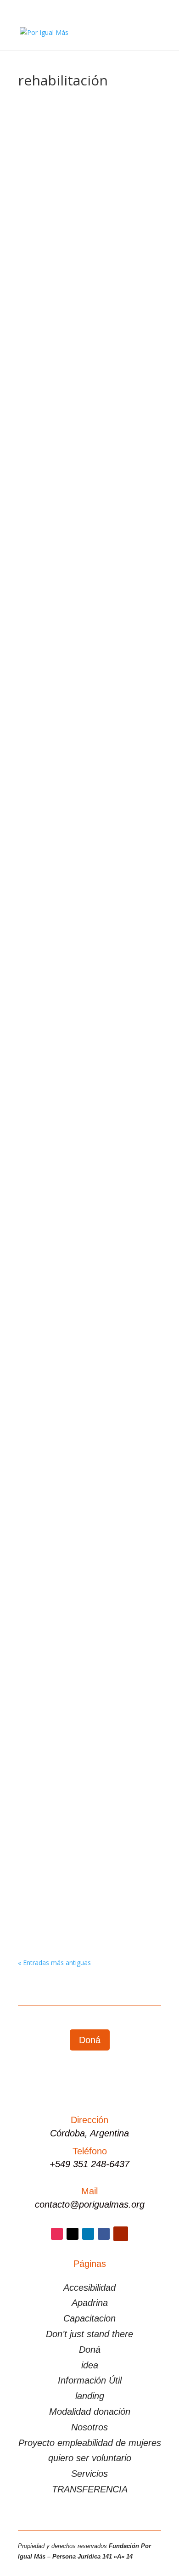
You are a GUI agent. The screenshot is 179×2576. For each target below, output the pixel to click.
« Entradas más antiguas (54, 1963)
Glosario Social (83, 232)
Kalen (37, 1270)
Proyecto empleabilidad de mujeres (90, 2443)
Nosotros (89, 2427)
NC (133, 573)
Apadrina (90, 2303)
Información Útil (90, 2380)
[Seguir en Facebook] (104, 2234)
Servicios (89, 2474)
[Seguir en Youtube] (121, 2234)
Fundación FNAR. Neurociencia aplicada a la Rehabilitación (79, 1619)
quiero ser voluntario (90, 2458)
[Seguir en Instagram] (57, 2234)
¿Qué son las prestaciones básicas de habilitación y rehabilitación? (86, 561)
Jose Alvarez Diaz (65, 221)
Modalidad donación (90, 2412)
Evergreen (42, 232)
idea (90, 2365)
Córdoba (114, 746)
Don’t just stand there (89, 2334)
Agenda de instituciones (62, 746)
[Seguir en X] (73, 2234)
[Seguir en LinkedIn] (88, 2234)
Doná (90, 2040)
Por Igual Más (60, 573)
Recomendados (50, 393)
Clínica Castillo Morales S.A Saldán (85, 1431)
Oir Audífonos (51, 726)
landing (90, 2396)
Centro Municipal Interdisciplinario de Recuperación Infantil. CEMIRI (87, 1104)
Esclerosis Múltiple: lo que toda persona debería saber (80, 209)
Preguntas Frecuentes (60, 585)
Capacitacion (89, 2318)
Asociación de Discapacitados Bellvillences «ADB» (77, 914)
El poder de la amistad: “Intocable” (85, 374)
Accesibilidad (89, 2288)
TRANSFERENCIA (90, 2489)
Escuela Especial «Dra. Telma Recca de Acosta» (87, 1809)
